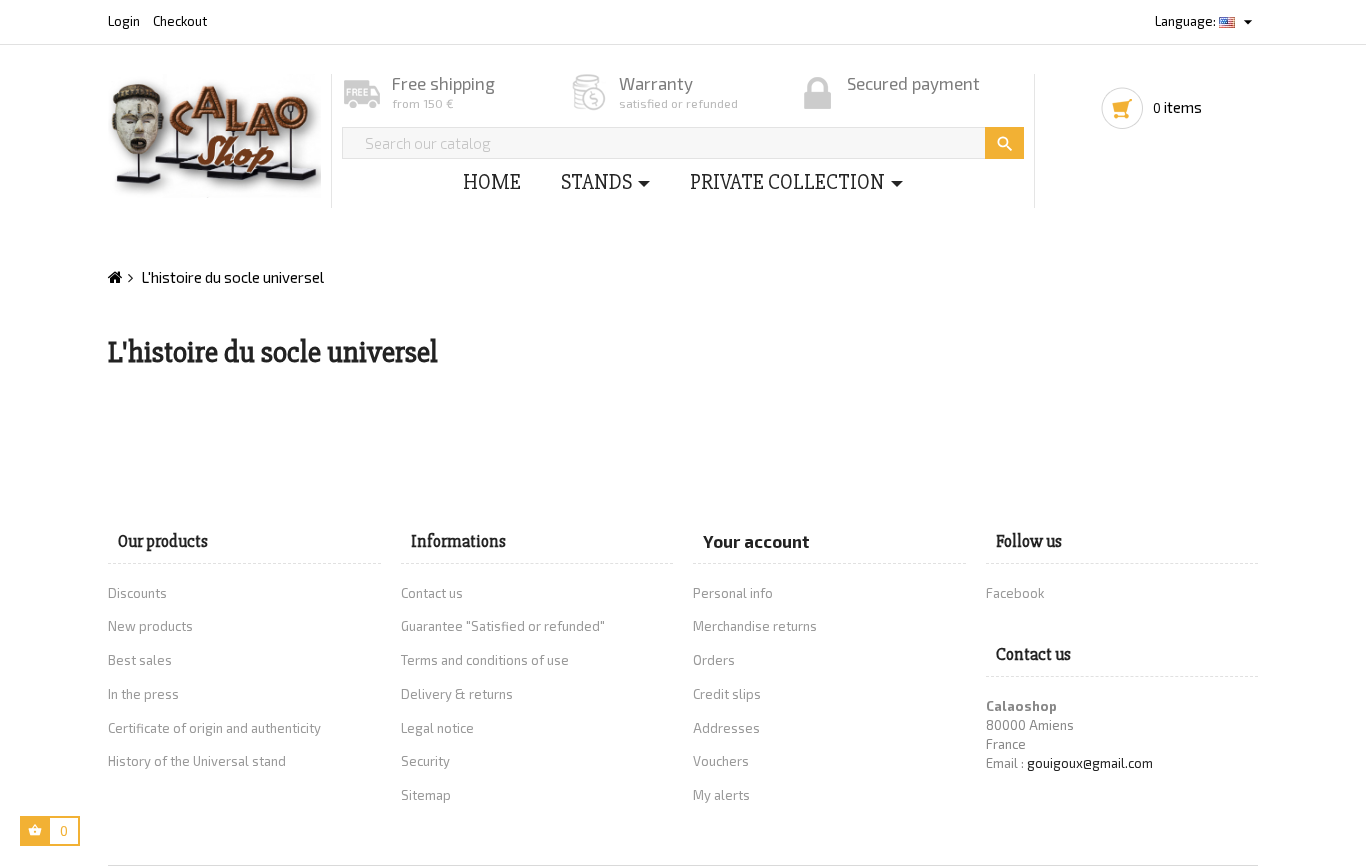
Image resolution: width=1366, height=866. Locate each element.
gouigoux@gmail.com (1090, 763)
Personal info (733, 593)
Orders (714, 660)
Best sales (140, 660)
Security (425, 761)
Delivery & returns (457, 694)
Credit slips (727, 694)
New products (150, 626)
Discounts (137, 593)
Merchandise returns (755, 626)
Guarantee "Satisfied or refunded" (503, 626)
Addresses (726, 728)
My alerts (721, 795)
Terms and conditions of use (485, 660)
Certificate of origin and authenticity (214, 728)
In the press (143, 694)
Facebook (1015, 593)
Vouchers (721, 761)
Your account (756, 541)
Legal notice (437, 728)
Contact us (432, 593)
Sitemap (426, 795)
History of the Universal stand (197, 761)
